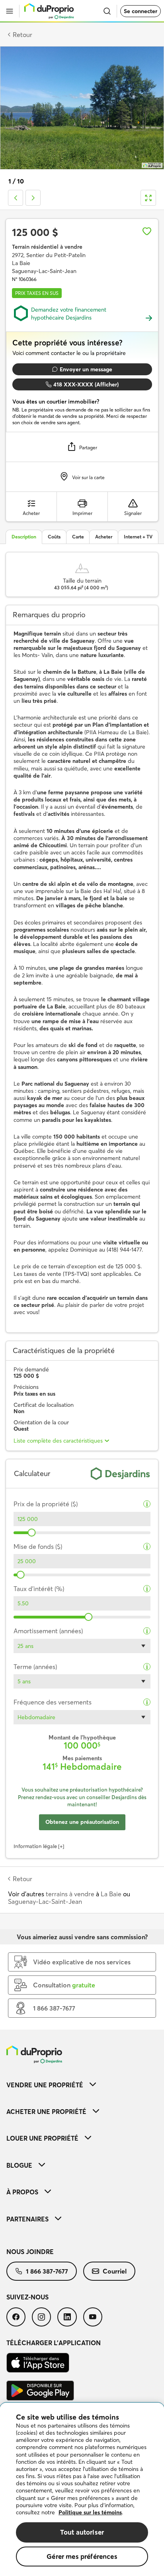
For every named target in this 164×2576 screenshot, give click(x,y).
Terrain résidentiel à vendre (47, 247)
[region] (82, 2489)
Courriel (115, 2271)
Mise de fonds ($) (38, 1547)
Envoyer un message (86, 369)
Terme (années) (35, 1667)
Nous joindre (30, 2252)
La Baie (111, 1894)
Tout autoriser (82, 2532)
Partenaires (27, 2219)
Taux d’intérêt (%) (39, 1589)
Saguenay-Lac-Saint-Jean (45, 1901)
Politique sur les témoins (90, 2512)
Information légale (35, 1846)
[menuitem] (82, 2085)
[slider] (31, 1533)
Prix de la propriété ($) (46, 1504)
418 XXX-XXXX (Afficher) (86, 384)
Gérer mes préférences (82, 2556)
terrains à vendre (70, 1894)
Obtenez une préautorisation (82, 1822)
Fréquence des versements (53, 1702)
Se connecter (141, 11)
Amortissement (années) (48, 1631)
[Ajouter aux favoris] (147, 231)
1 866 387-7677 (47, 2271)
